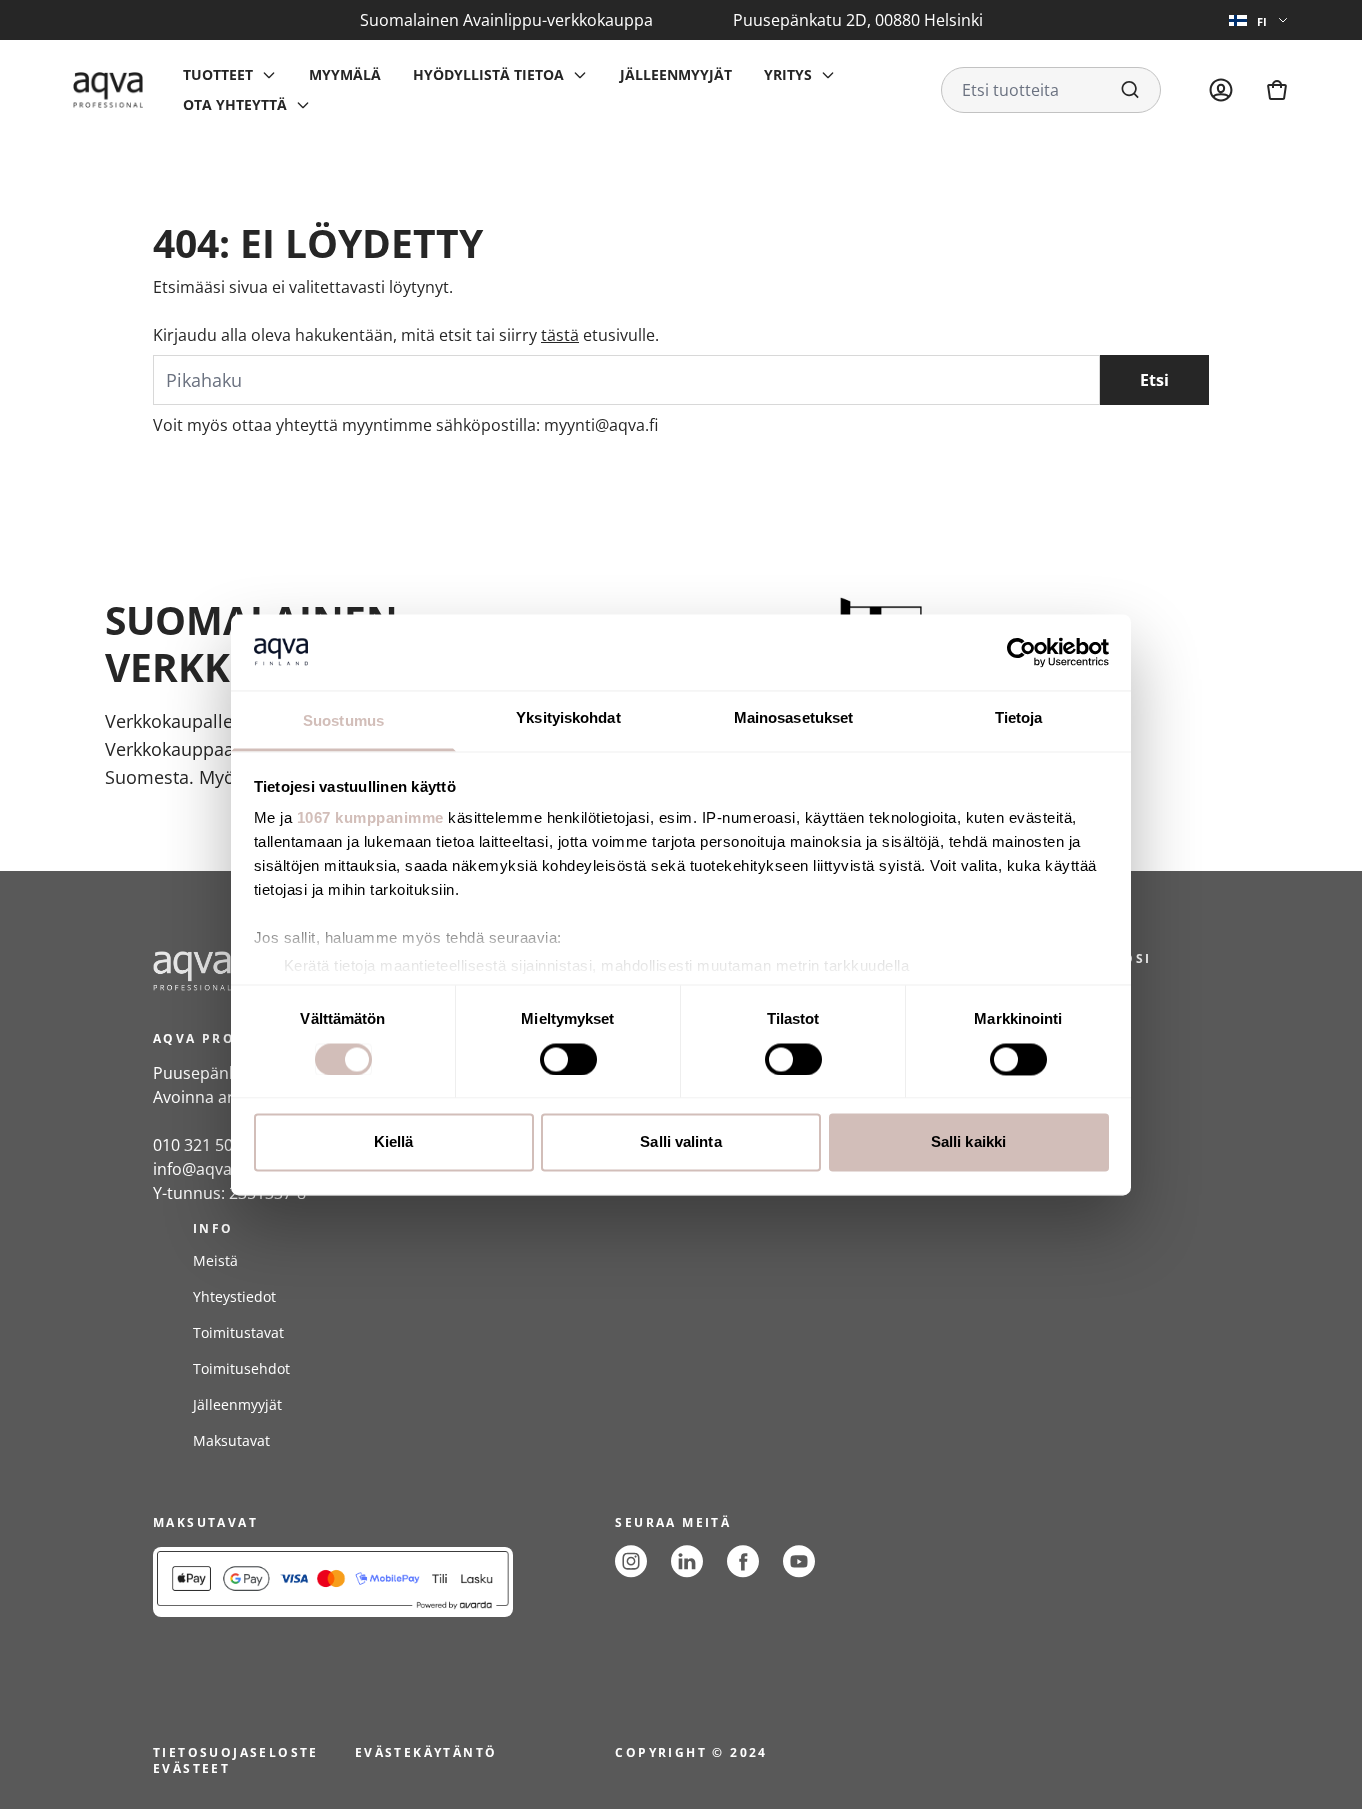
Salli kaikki (968, 1142)
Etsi (1154, 380)
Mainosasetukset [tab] (794, 718)
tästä (560, 335)
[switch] (568, 1059)
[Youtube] (799, 1561)
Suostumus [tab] (343, 721)
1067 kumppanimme (370, 818)
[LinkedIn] (687, 1561)
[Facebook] (743, 1561)
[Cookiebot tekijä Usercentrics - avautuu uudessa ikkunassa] (1021, 652)
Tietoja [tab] (1019, 718)
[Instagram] (631, 1561)
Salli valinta (680, 1142)
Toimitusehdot (241, 1368)
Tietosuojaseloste (236, 1752)
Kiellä (394, 1142)
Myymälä (345, 74)
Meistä (215, 1260)
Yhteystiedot (234, 1296)
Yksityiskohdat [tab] (568, 718)
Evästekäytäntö (426, 1752)
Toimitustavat (238, 1332)
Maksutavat (231, 1440)
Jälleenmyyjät (676, 74)
